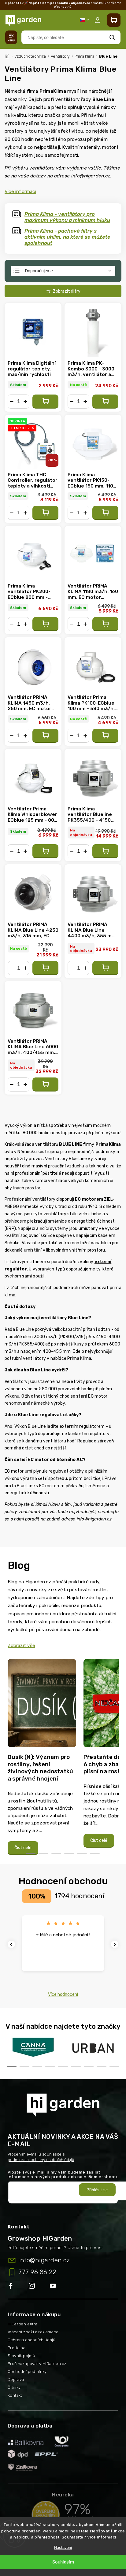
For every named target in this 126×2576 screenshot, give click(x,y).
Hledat (112, 37)
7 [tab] (89, 2066)
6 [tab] (95, 1853)
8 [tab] (102, 2066)
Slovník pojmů (21, 2356)
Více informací (102, 2537)
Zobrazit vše (21, 1645)
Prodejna (17, 2348)
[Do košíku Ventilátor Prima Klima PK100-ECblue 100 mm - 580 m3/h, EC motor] (105, 736)
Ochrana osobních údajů (32, 2340)
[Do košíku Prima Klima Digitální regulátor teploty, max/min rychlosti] (45, 402)
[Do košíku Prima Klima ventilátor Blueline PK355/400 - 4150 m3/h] (105, 851)
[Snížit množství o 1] (12, 402)
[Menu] (11, 37)
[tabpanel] (42, 1757)
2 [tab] (43, 1853)
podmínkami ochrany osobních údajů (41, 2160)
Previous (12, 1944)
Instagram (39, 2286)
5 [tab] (82, 1853)
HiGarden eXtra (23, 2324)
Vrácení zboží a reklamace (33, 2332)
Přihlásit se (97, 2190)
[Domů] (7, 55)
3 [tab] (56, 1853)
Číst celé (23, 1848)
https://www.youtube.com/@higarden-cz (55, 2286)
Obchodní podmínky (27, 2372)
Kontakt (15, 2395)
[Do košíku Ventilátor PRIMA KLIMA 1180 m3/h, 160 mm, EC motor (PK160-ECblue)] (105, 624)
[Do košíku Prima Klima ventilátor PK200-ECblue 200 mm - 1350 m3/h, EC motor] (45, 624)
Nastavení (63, 2547)
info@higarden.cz (91, 176)
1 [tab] (31, 1853)
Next (116, 1944)
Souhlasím (63, 2562)
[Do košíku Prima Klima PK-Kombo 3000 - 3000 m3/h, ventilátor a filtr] (105, 402)
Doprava (16, 2379)
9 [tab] (114, 2066)
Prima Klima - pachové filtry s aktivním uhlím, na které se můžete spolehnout (67, 237)
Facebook (18, 2286)
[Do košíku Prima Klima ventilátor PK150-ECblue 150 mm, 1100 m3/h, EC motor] (105, 513)
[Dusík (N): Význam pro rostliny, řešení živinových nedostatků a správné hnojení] (42, 1705)
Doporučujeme (39, 271)
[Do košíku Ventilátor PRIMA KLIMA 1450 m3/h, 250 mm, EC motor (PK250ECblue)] (45, 736)
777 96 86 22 (37, 2272)
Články (14, 2387)
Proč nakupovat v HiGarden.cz (37, 2364)
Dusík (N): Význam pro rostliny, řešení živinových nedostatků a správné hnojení (40, 1768)
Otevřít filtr (63, 291)
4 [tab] (69, 1853)
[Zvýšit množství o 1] (25, 402)
